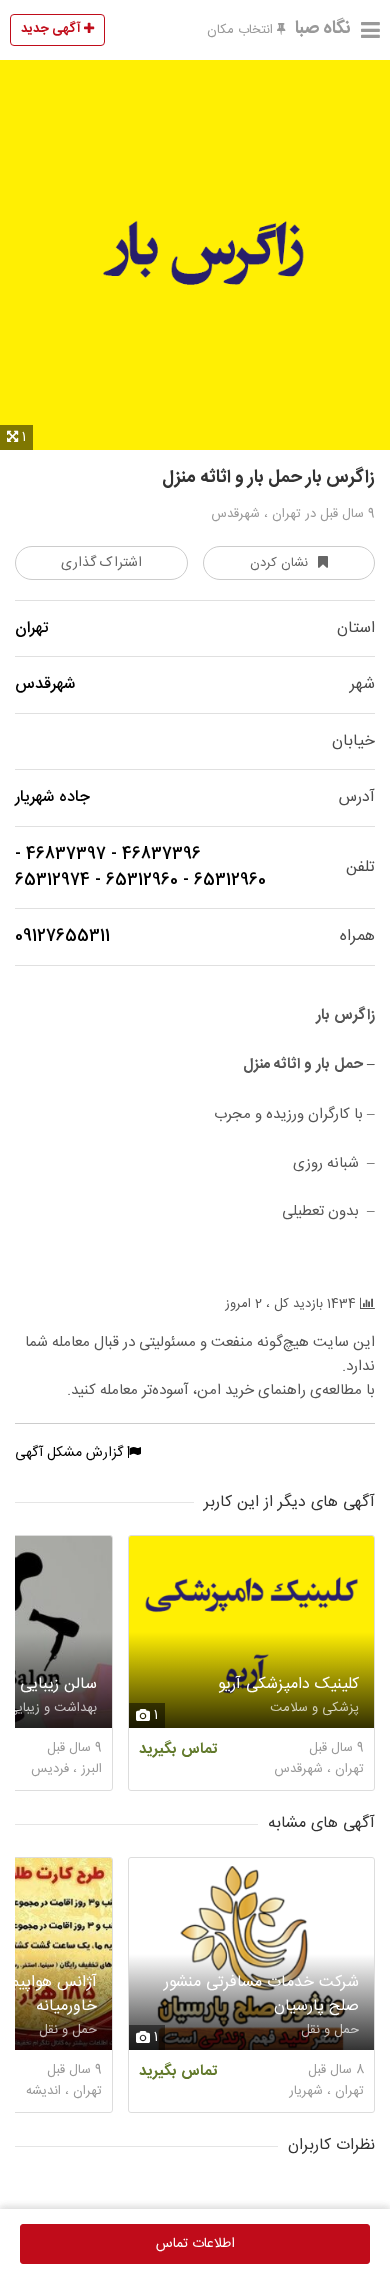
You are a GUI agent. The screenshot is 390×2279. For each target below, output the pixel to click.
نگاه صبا (323, 29)
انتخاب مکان (242, 30)
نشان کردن (279, 563)
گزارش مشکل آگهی (71, 1453)
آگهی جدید (52, 29)
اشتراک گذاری (101, 563)
